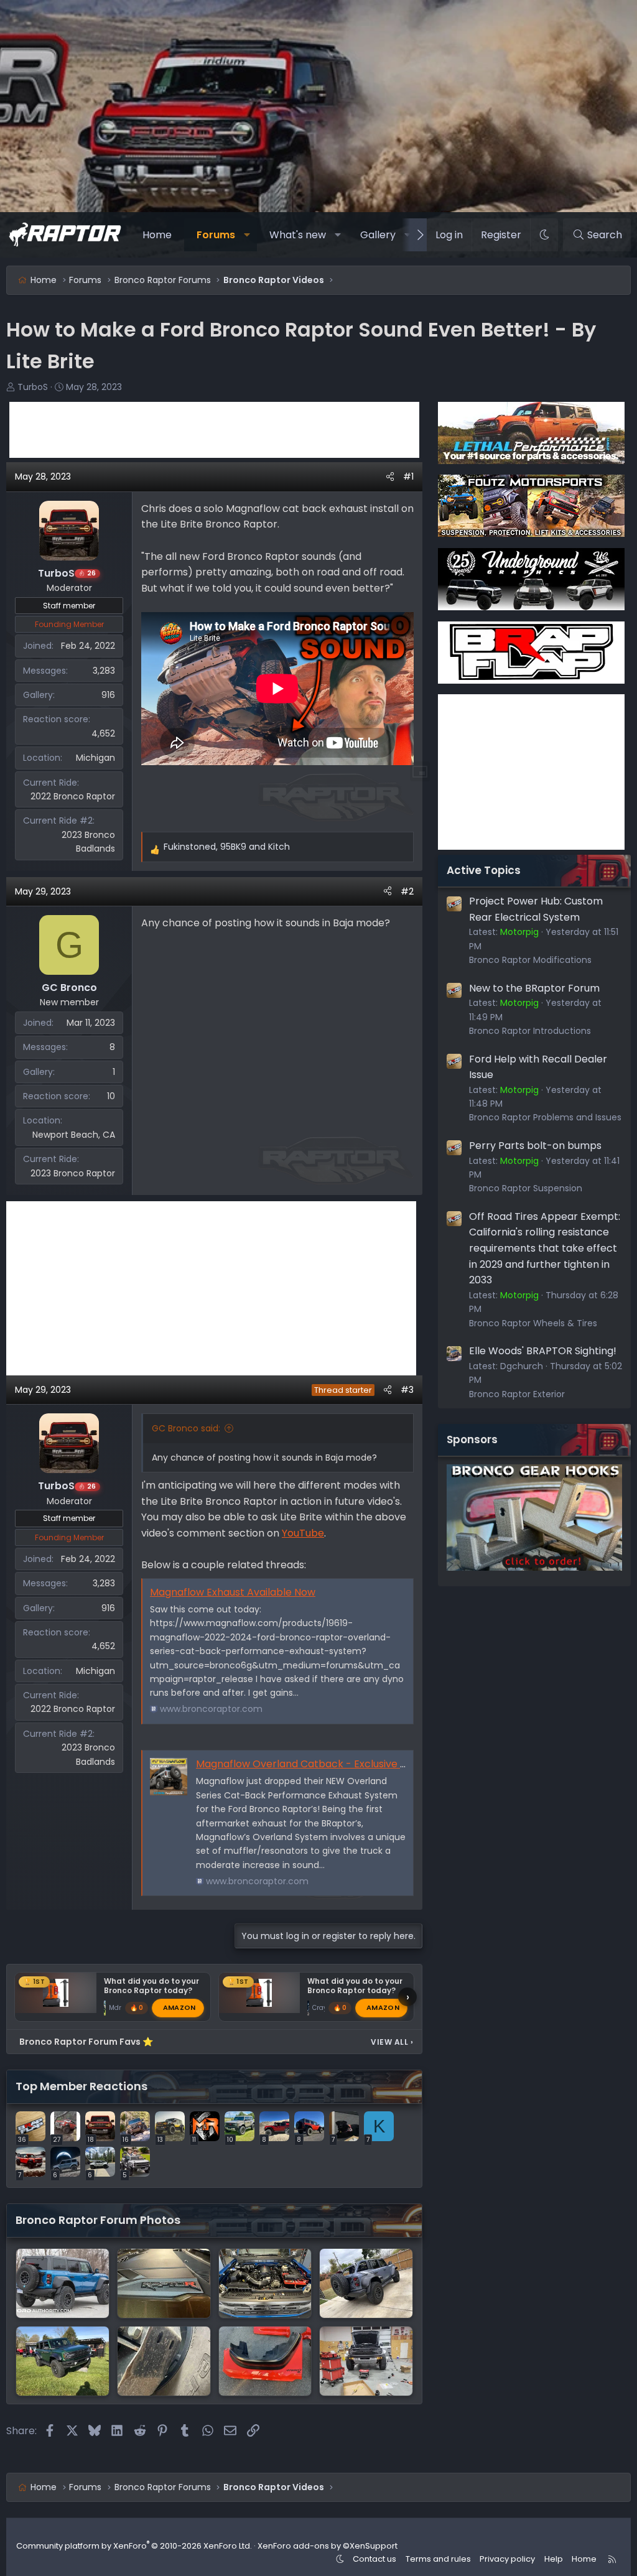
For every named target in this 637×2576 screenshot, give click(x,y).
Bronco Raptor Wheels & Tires (533, 1323)
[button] (247, 235)
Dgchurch (522, 1366)
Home (157, 235)
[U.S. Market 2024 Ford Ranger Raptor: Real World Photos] (265, 2361)
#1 (408, 477)
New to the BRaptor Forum (534, 988)
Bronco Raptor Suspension (526, 1188)
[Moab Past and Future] (164, 2361)
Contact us (374, 2559)
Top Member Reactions (81, 2086)
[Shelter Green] (164, 2283)
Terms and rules (438, 2559)
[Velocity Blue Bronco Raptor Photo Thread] (63, 2283)
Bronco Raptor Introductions (530, 1031)
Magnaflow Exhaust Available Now (233, 1592)
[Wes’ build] (265, 2283)
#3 (407, 1390)
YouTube (303, 1533)
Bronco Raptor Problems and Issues (545, 1117)
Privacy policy (507, 2559)
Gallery (378, 235)
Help (554, 2559)
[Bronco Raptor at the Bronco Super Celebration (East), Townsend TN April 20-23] (63, 2361)
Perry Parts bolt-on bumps (535, 1146)
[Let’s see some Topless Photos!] (366, 2283)
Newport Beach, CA (74, 1135)
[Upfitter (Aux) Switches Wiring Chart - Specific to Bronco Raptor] (366, 2361)
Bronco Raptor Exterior (517, 1394)
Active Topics (484, 870)
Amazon (179, 2007)
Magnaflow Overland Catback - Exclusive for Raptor (323, 1764)
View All (392, 2042)
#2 (407, 891)
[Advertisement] (214, 430)
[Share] (390, 477)
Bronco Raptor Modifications (530, 960)
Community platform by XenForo (134, 2546)
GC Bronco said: (186, 1428)
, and (227, 847)
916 (108, 695)
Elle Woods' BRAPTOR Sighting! (543, 1351)
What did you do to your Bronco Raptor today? (151, 1986)
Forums (216, 235)
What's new (298, 235)
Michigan (95, 758)
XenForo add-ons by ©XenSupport (328, 2546)
